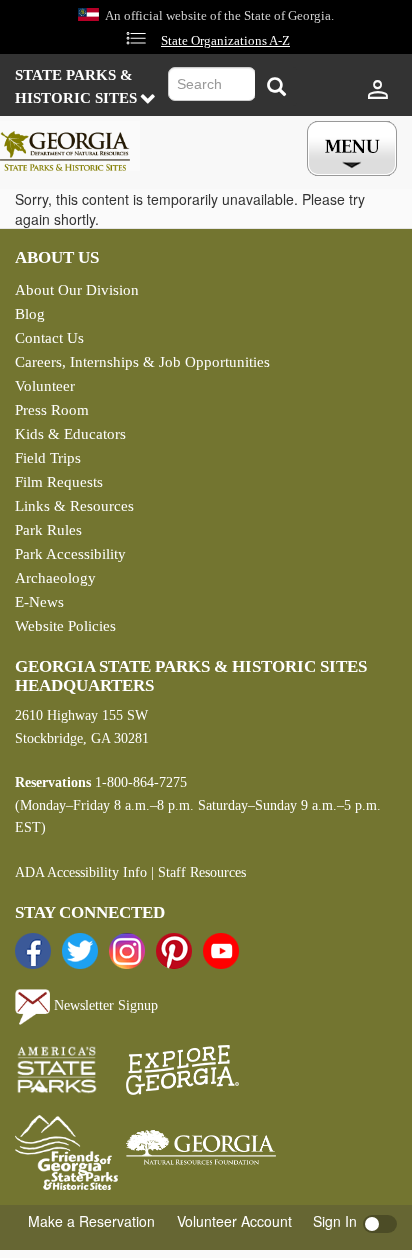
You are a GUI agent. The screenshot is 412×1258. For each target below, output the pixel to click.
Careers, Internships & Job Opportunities (142, 362)
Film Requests (59, 482)
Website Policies (65, 626)
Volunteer (45, 386)
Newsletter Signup (104, 1005)
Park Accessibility (70, 554)
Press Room (52, 410)
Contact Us (49, 338)
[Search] (276, 86)
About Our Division (77, 290)
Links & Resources (74, 506)
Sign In (335, 1221)
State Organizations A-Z (225, 41)
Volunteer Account (234, 1221)
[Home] (70, 146)
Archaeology (55, 578)
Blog (30, 314)
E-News (39, 602)
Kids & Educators (70, 434)
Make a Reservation (91, 1221)
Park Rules (48, 530)
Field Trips (48, 458)
